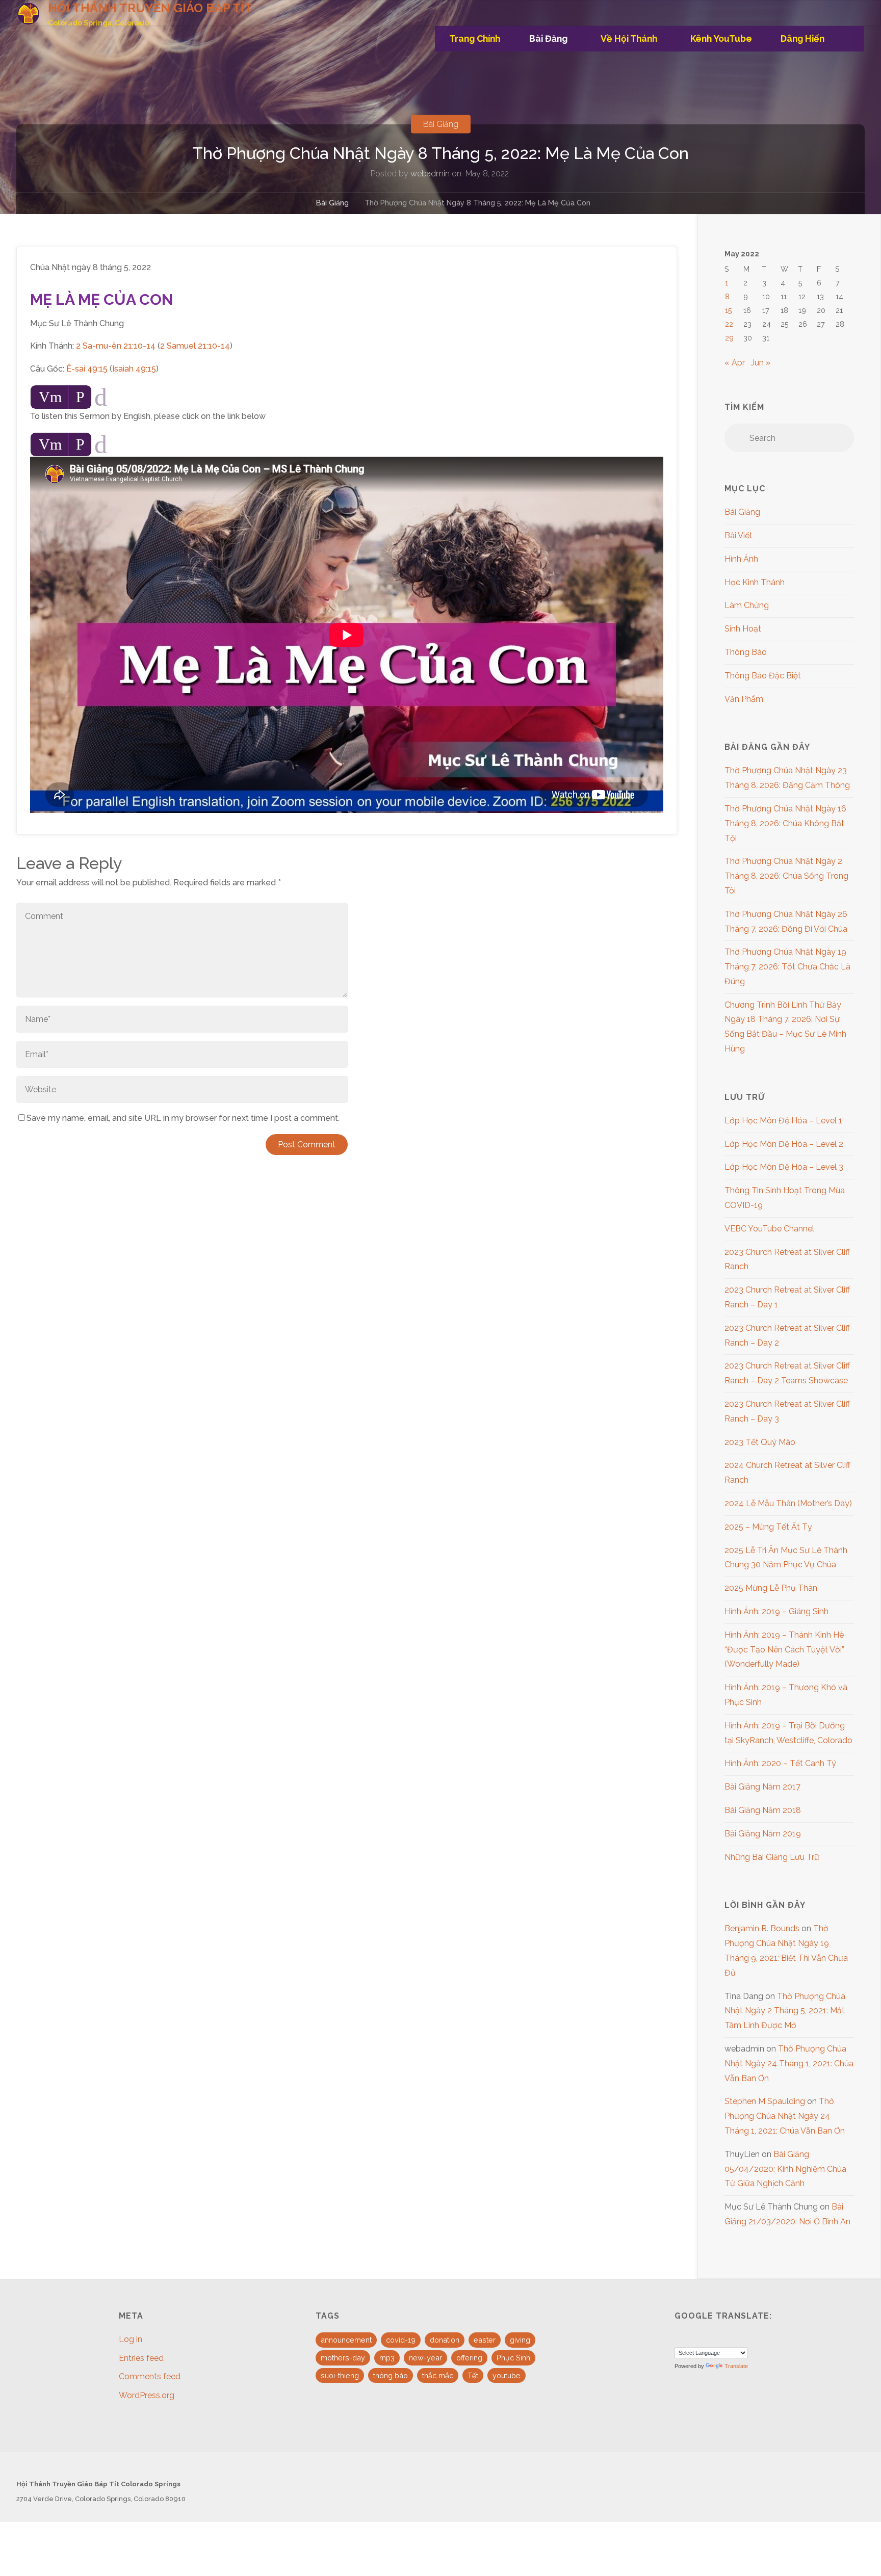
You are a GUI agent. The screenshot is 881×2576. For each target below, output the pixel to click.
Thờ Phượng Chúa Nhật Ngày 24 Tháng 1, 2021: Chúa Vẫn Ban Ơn (789, 2064)
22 (729, 324)
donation (445, 2340)
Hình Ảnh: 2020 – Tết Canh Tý (780, 1763)
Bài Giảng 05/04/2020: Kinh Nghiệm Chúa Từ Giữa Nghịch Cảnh (785, 2169)
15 (729, 310)
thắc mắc (438, 2375)
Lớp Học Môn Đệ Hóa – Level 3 (784, 1167)
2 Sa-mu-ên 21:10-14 (116, 346)
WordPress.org (147, 2395)
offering (469, 2358)
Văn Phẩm (744, 699)
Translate (736, 2366)
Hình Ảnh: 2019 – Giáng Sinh (776, 1611)
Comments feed (150, 2376)
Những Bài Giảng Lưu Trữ (772, 1857)
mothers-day (343, 2358)
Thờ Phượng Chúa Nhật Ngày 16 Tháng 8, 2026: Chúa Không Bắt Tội (785, 823)
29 (729, 338)
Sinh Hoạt (743, 629)
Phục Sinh (513, 2358)
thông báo (391, 2375)
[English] (680, 2337)
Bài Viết (739, 535)
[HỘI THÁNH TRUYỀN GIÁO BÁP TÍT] (28, 13)
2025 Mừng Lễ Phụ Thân (771, 1588)
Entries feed (141, 2358)
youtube (507, 2375)
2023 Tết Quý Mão (760, 1442)
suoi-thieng (340, 2375)
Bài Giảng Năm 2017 (762, 1787)
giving (520, 2340)
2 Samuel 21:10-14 (195, 346)
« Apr (735, 363)
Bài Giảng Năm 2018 (763, 1810)
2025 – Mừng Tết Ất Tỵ (768, 1527)
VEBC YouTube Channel (769, 1229)
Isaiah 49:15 (134, 369)
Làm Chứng (747, 605)
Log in (131, 2339)
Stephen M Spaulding (765, 2101)
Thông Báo (746, 652)
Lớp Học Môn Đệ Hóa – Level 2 (784, 1144)
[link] (852, 39)
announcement (346, 2340)
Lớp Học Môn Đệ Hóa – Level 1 (783, 1121)
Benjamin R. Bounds (762, 1928)
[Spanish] (705, 2337)
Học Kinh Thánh (755, 582)
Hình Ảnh (741, 559)
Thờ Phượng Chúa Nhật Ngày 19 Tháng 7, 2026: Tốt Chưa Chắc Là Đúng (787, 967)
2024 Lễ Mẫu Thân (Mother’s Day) (788, 1503)
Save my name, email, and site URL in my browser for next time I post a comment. (183, 1118)
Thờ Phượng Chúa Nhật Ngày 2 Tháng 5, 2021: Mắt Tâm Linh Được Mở (785, 2011)
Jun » (761, 363)
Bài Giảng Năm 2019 (763, 1834)
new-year (425, 2358)
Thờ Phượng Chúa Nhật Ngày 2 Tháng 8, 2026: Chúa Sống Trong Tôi (786, 876)
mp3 (387, 2358)
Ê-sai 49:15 (87, 369)
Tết (473, 2375)
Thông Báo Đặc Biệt (763, 676)
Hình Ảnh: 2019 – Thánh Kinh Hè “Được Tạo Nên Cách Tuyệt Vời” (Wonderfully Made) (784, 1650)
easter (485, 2340)
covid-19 (401, 2340)
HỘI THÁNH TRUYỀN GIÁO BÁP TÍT (150, 8)
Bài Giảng (441, 124)
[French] (692, 2337)
